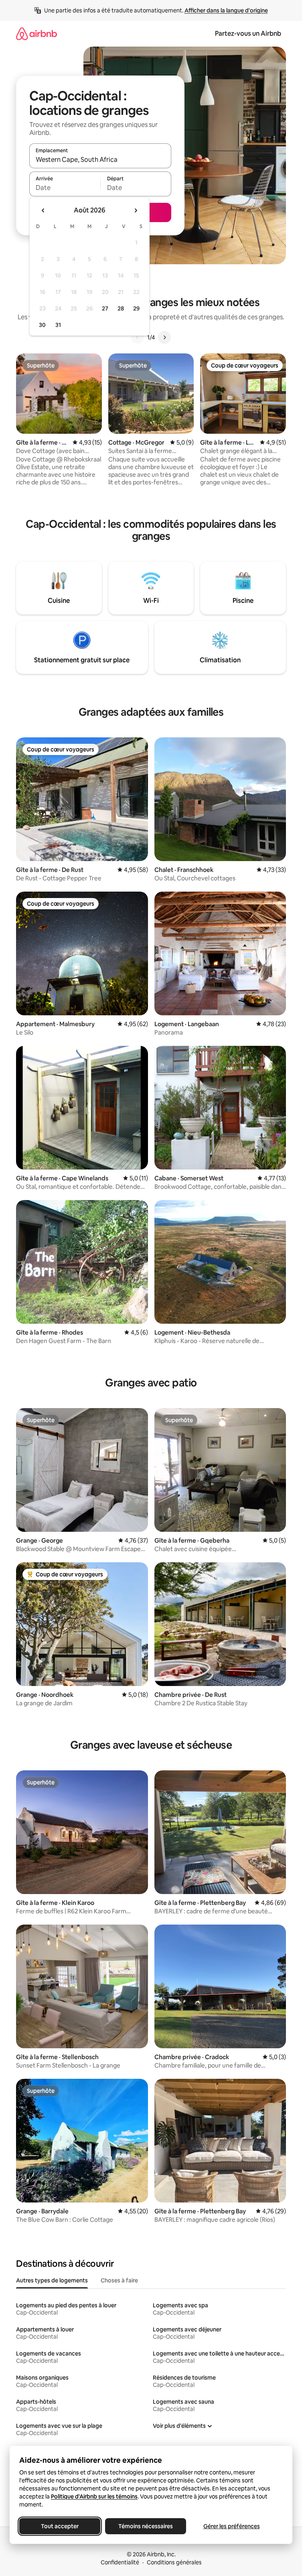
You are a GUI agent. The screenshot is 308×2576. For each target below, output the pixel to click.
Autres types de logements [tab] (52, 2280)
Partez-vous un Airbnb (248, 34)
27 (105, 308)
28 (121, 308)
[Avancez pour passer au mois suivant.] (136, 210)
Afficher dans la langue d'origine (226, 10)
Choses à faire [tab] (119, 2280)
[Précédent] (138, 337)
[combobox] (100, 159)
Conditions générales (174, 2562)
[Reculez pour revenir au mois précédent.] (43, 210)
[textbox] (65, 188)
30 (42, 325)
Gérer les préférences (232, 2526)
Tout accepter (60, 2526)
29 (136, 308)
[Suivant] (164, 337)
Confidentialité (120, 2562)
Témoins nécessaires (146, 2526)
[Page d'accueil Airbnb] (36, 34)
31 (58, 325)
